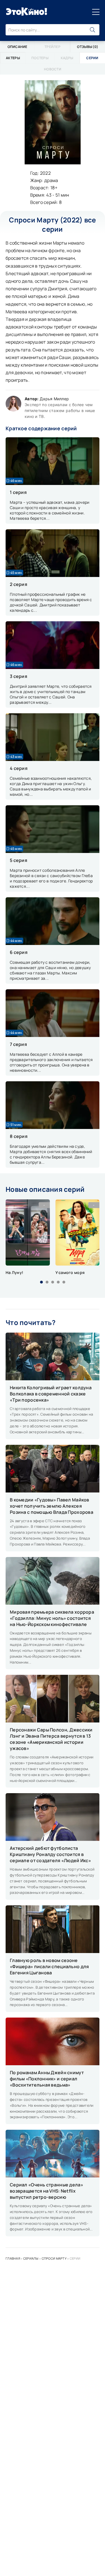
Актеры (13, 58)
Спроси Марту (54, 2258)
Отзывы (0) (88, 47)
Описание (17, 47)
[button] (41, 1282)
